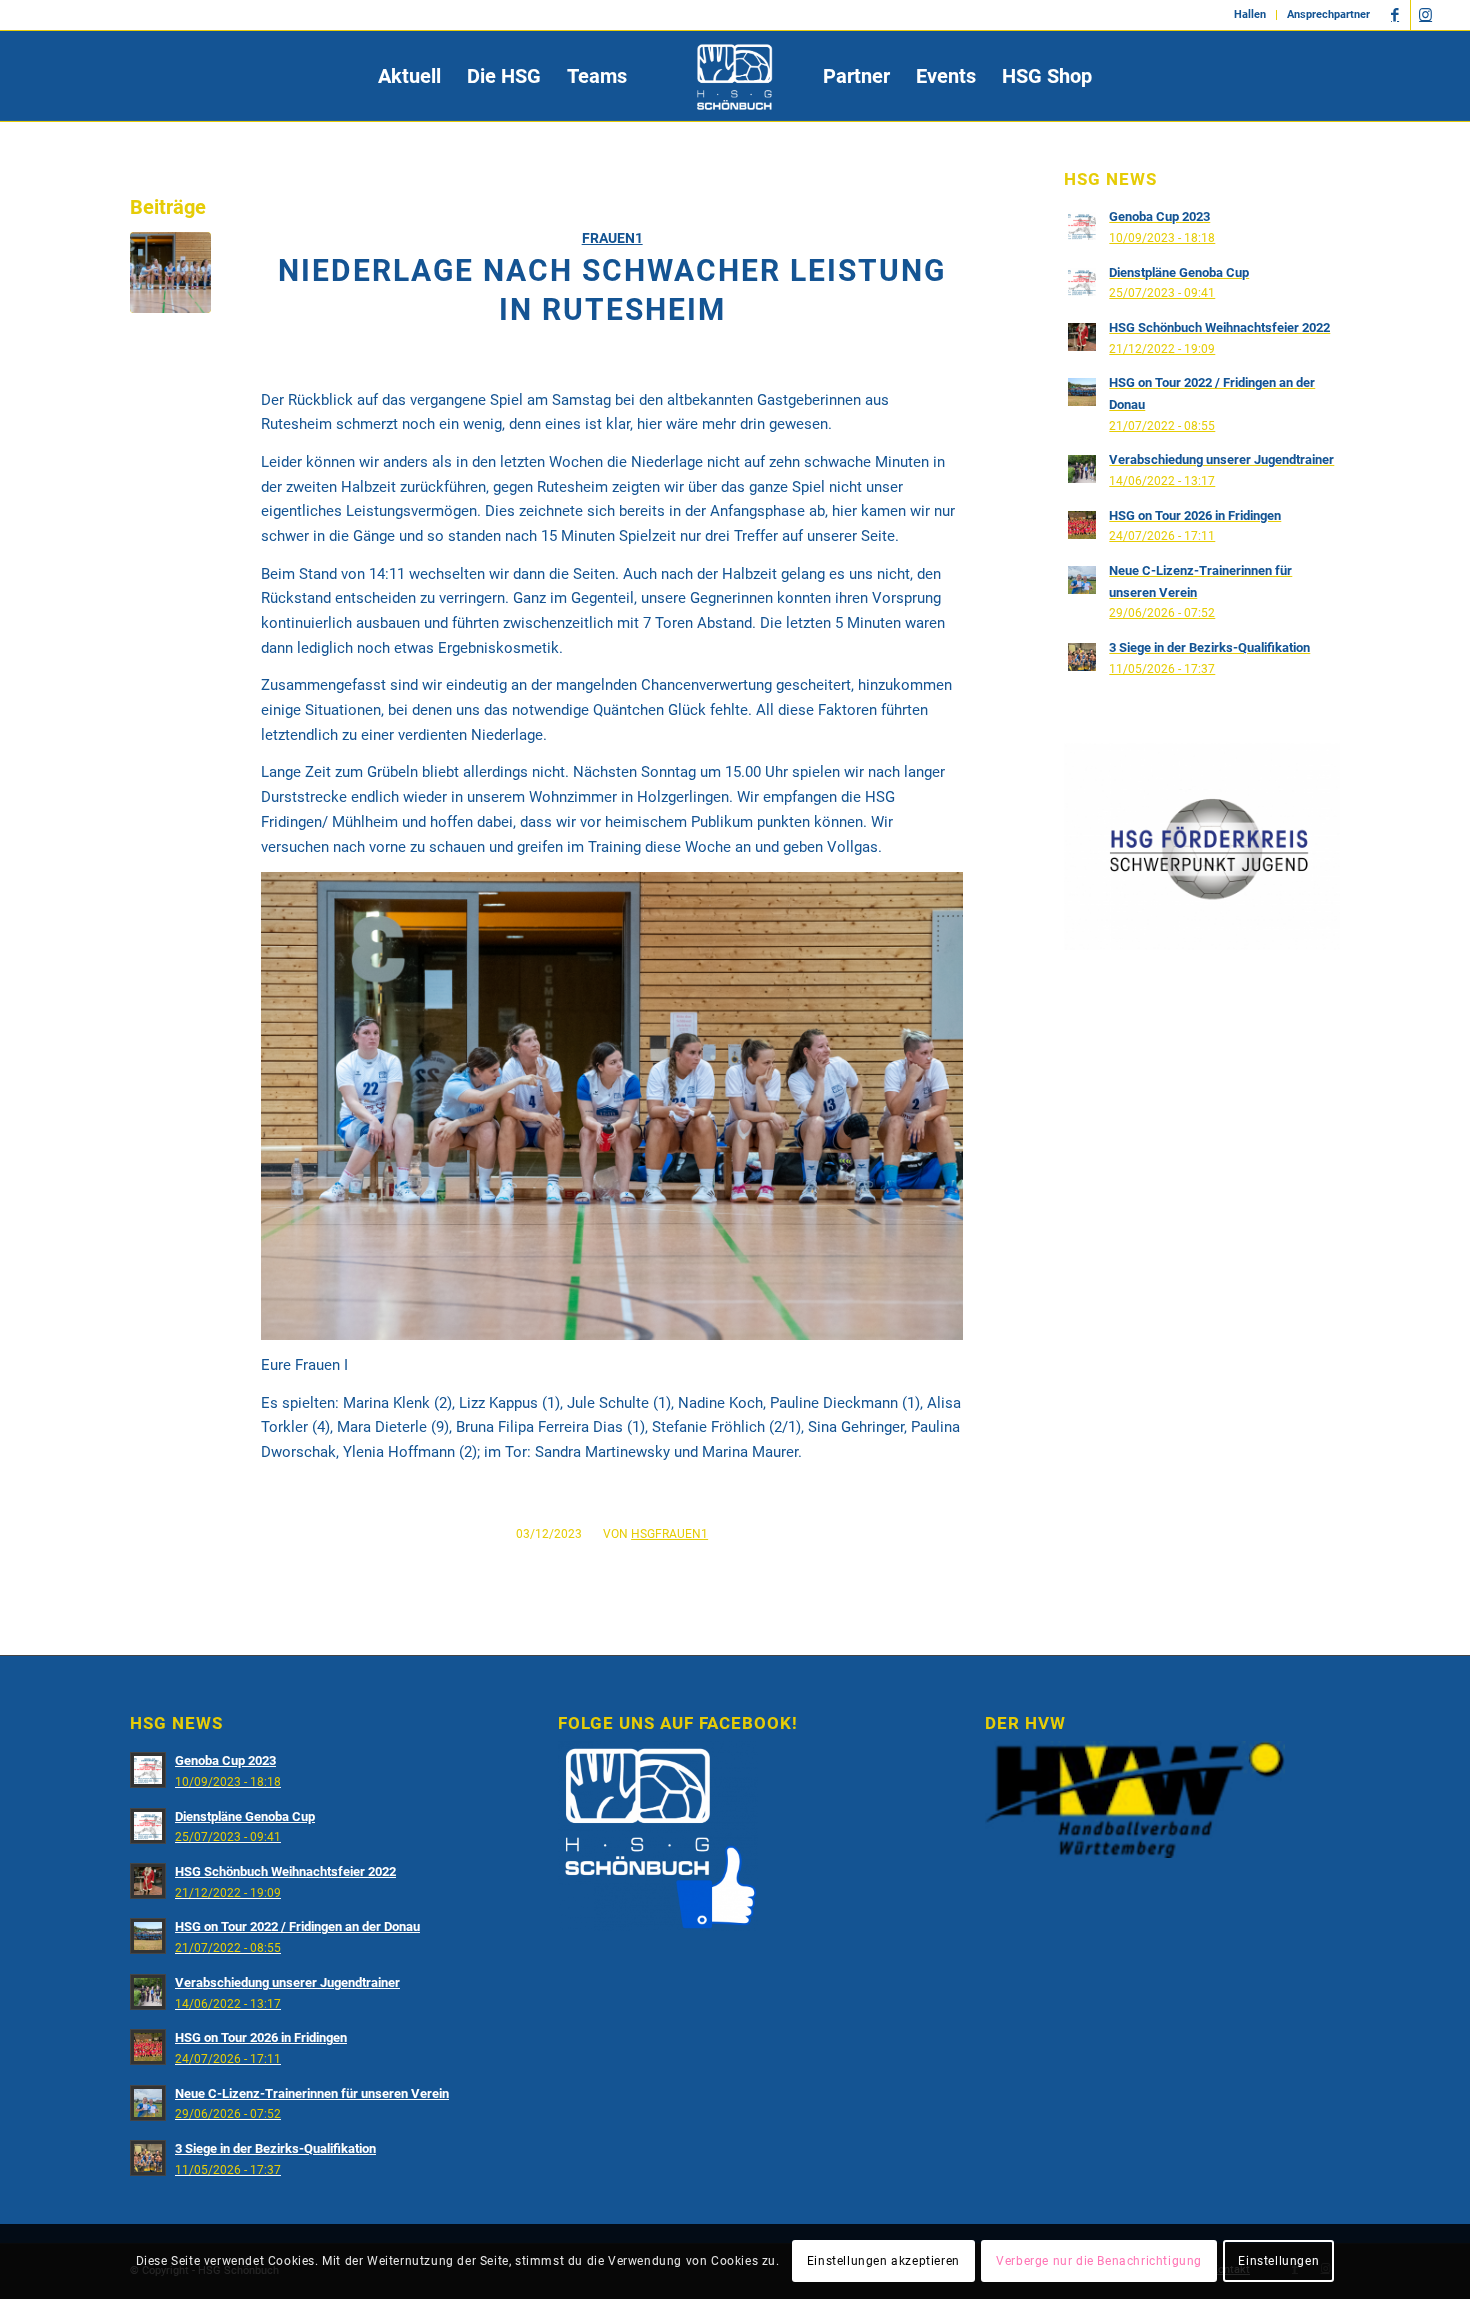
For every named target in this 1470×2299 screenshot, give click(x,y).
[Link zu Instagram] (1426, 15)
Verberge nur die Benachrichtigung (1099, 2261)
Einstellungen (1278, 2261)
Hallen (1250, 14)
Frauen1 (612, 238)
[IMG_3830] (170, 272)
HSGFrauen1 (669, 1534)
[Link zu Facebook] (1395, 15)
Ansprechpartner (1328, 14)
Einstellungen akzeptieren (883, 2261)
